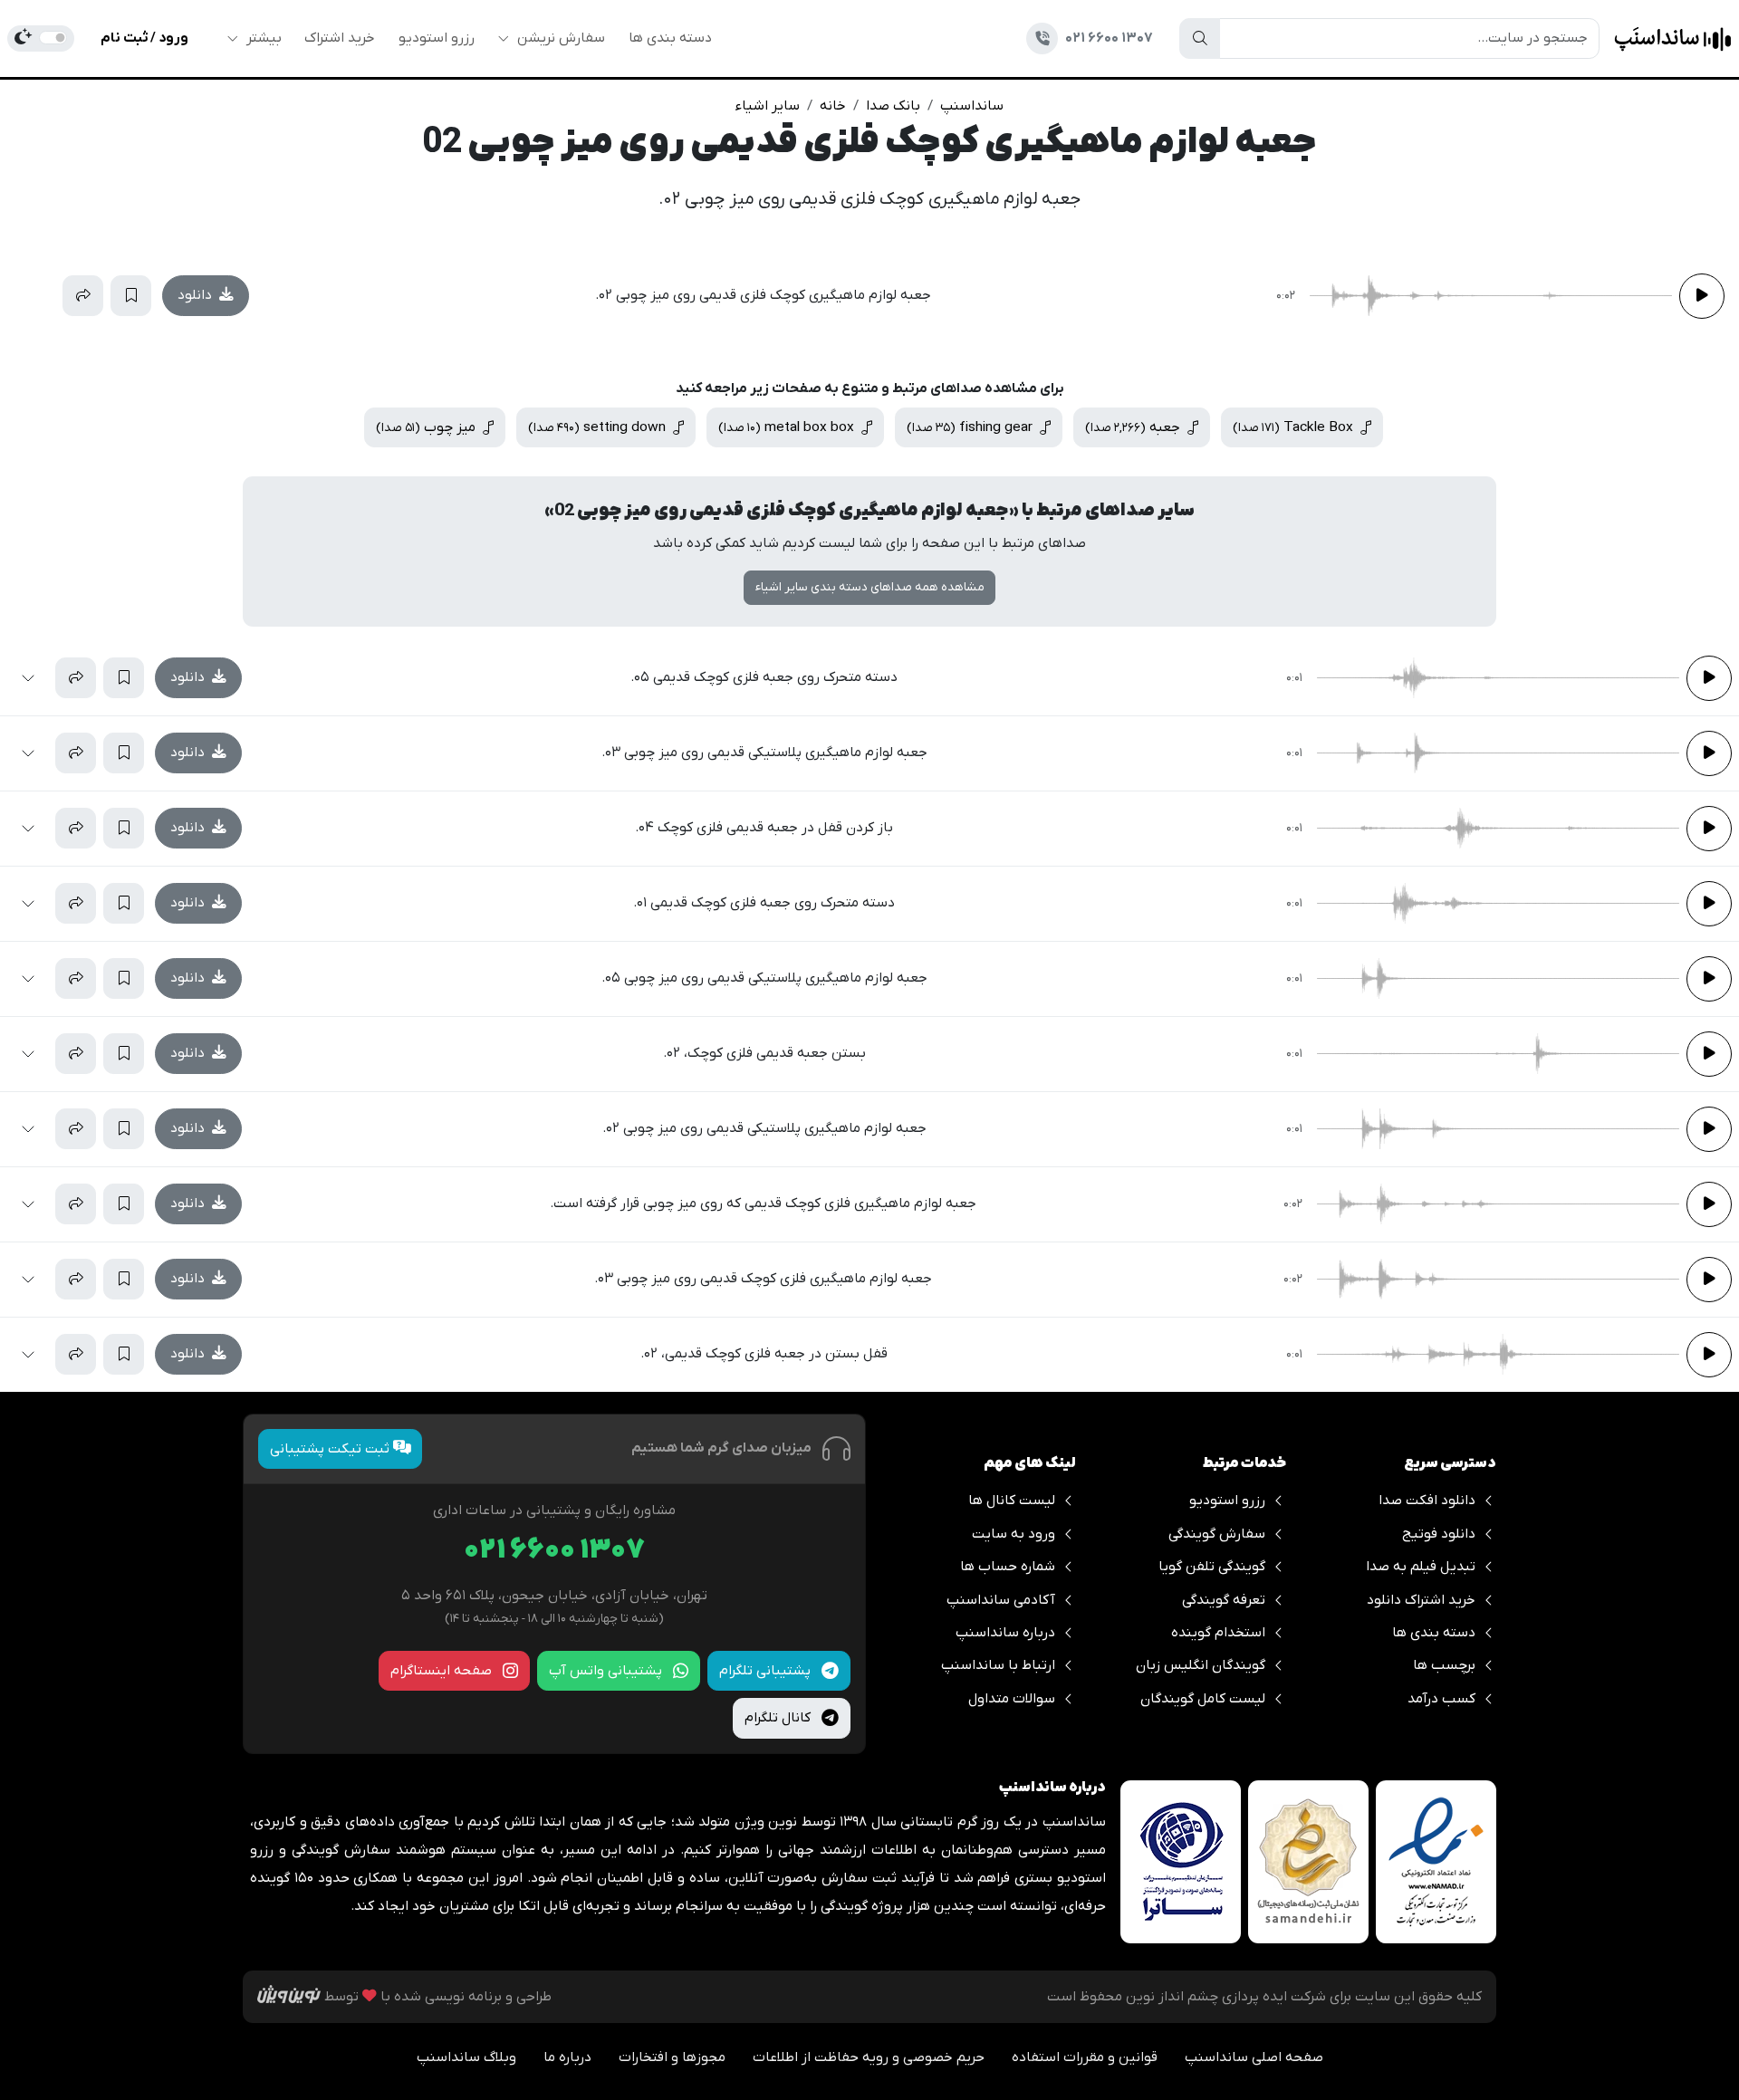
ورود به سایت (1014, 1534)
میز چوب (428, 427)
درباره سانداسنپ (1005, 1633)
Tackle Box (1295, 427)
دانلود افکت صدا (1427, 1501)
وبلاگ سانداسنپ (466, 2057)
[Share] (83, 296)
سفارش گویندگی (1217, 1534)
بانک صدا (893, 106)
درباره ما (567, 2057)
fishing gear (971, 427)
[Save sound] (131, 296)
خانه (833, 106)
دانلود (197, 295)
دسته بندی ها (670, 38)
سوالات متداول (1012, 1699)
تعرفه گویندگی (1224, 1600)
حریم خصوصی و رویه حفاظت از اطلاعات (869, 2057)
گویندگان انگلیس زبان (1201, 1665)
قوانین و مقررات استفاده (1085, 2057)
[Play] (1702, 296)
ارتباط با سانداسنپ (998, 1665)
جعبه (1134, 427)
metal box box (788, 427)
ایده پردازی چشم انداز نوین (1206, 1997)
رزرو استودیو (437, 38)
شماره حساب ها (1008, 1567)
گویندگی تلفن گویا (1212, 1567)
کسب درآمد (1441, 1699)
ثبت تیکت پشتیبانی (331, 1449)
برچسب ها (1444, 1665)
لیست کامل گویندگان (1203, 1699)
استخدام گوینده (1218, 1633)
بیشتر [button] (262, 38)
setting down (599, 427)
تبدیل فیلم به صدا (1421, 1567)
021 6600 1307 (554, 1551)
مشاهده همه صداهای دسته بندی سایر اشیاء (870, 587)
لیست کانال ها (1012, 1501)
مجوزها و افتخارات (672, 2057)
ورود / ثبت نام (144, 38)
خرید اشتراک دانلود (1421, 1600)
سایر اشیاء (768, 106)
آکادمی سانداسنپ (1001, 1600)
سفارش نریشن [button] (559, 38)
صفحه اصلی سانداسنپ (1254, 2057)
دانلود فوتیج (1439, 1534)
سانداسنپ (972, 106)
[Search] (1200, 38)
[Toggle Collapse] (35, 296)
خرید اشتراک (340, 38)
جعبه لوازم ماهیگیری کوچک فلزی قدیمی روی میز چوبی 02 (869, 144)
